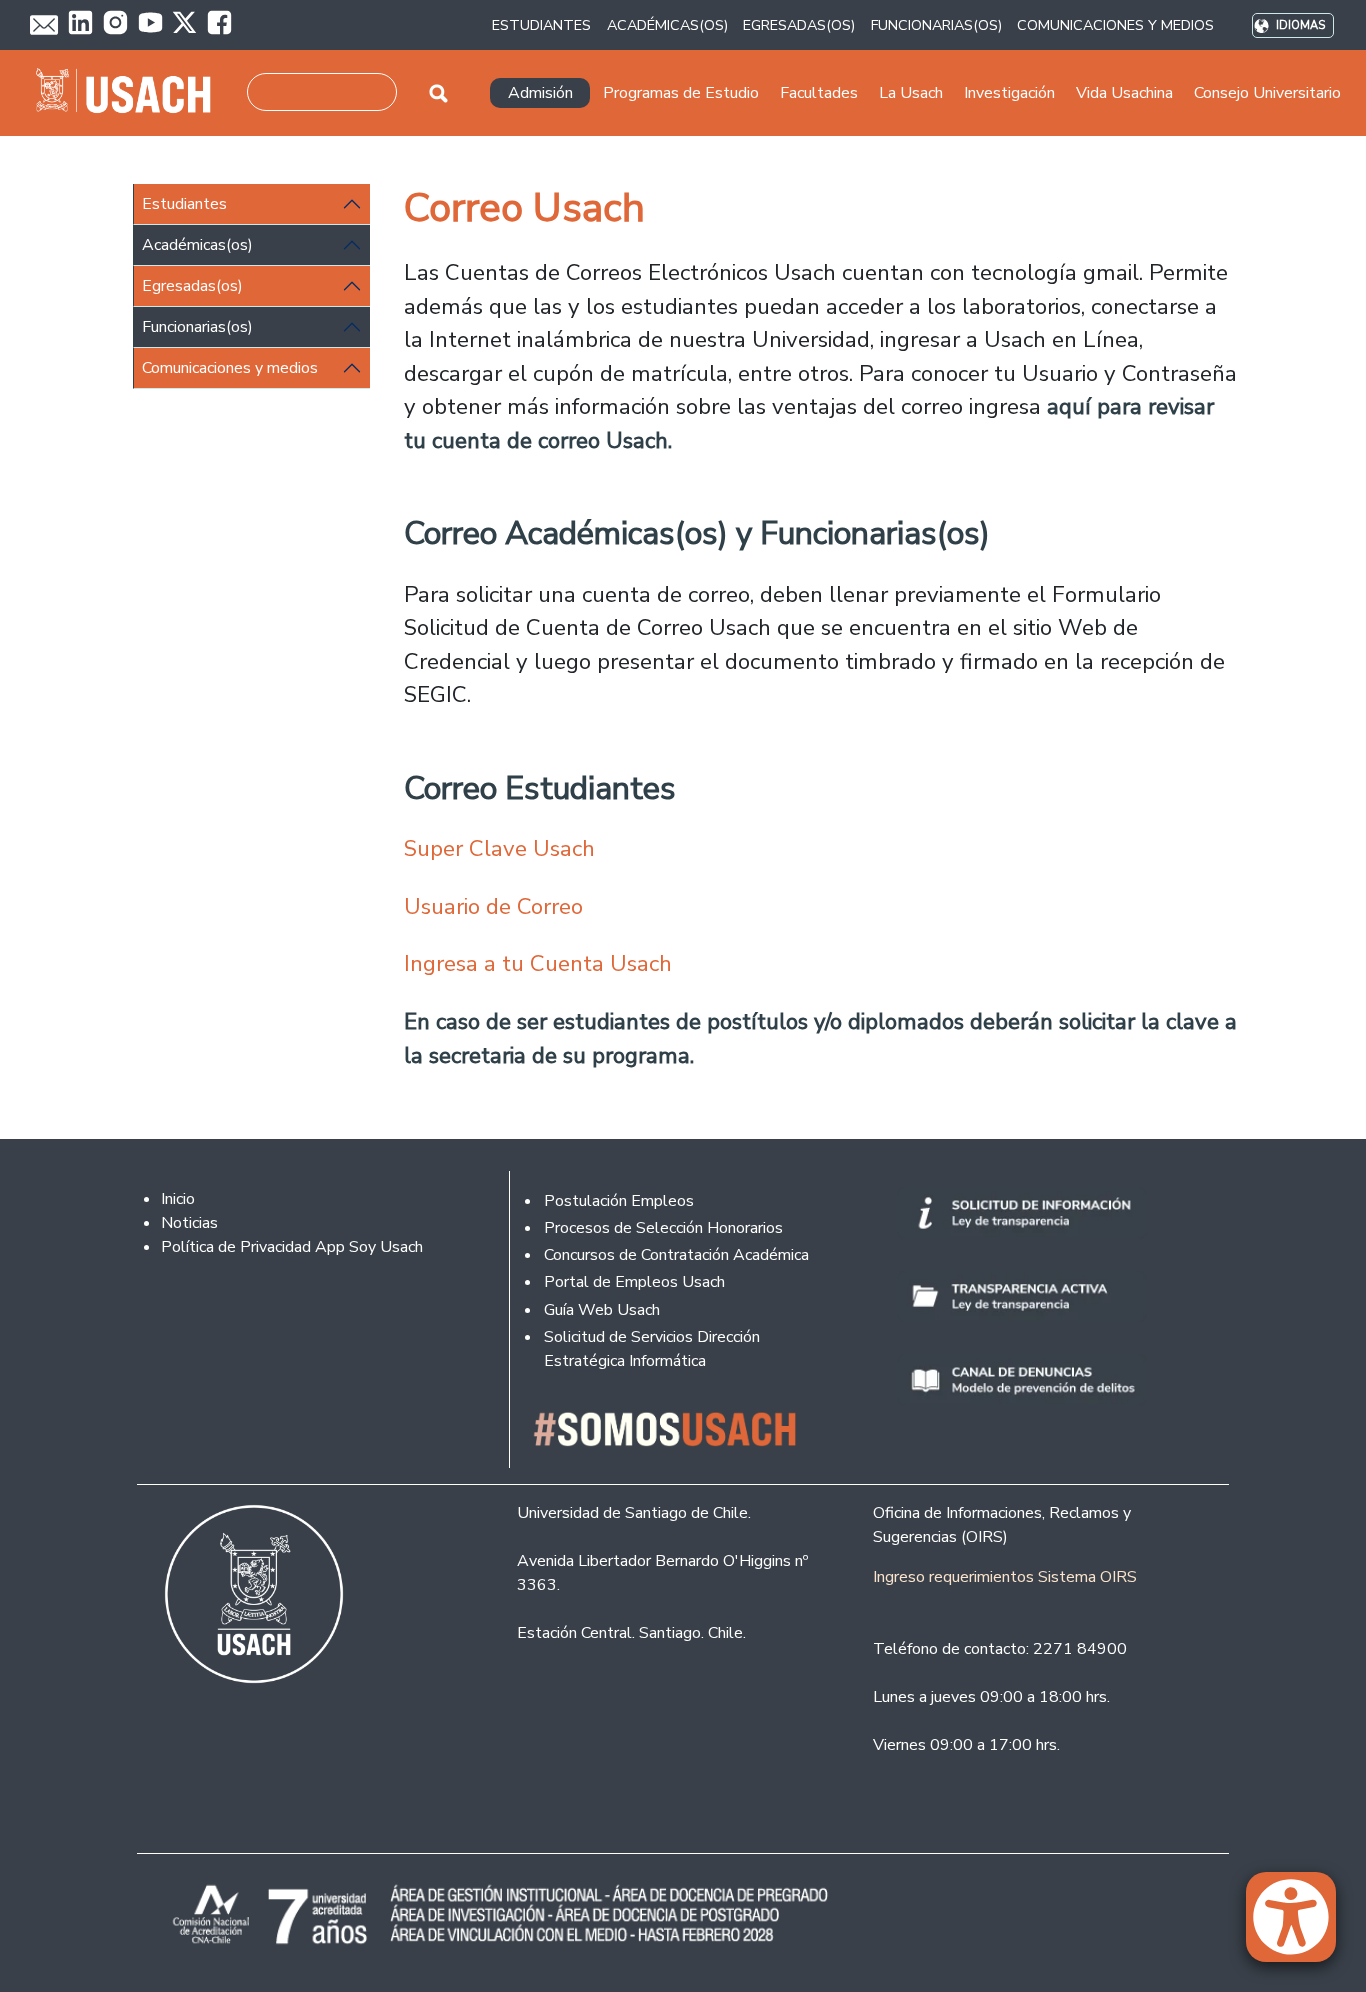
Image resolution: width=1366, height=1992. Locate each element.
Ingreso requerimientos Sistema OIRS (1005, 1577)
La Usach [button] (911, 93)
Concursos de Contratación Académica (676, 1255)
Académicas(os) (197, 245)
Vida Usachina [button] (1124, 93)
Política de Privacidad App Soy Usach (292, 1247)
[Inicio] (131, 93)
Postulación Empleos (619, 1201)
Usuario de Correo (493, 906)
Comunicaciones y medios (230, 368)
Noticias (189, 1223)
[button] (1301, 1926)
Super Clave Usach (502, 848)
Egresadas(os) (192, 286)
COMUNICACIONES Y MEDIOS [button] (1115, 25)
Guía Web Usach (602, 1310)
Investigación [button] (1009, 93)
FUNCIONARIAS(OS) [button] (936, 25)
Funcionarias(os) (197, 327)
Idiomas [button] (1300, 25)
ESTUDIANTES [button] (541, 25)
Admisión (540, 93)
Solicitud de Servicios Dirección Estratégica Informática (652, 1349)
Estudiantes (184, 204)
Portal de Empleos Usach (634, 1282)
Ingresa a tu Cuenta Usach (538, 963)
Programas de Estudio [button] (681, 93)
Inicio (178, 1199)
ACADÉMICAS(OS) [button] (667, 25)
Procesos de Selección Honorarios (663, 1228)
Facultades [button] (819, 93)
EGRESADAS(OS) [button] (799, 25)
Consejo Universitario (1267, 93)
